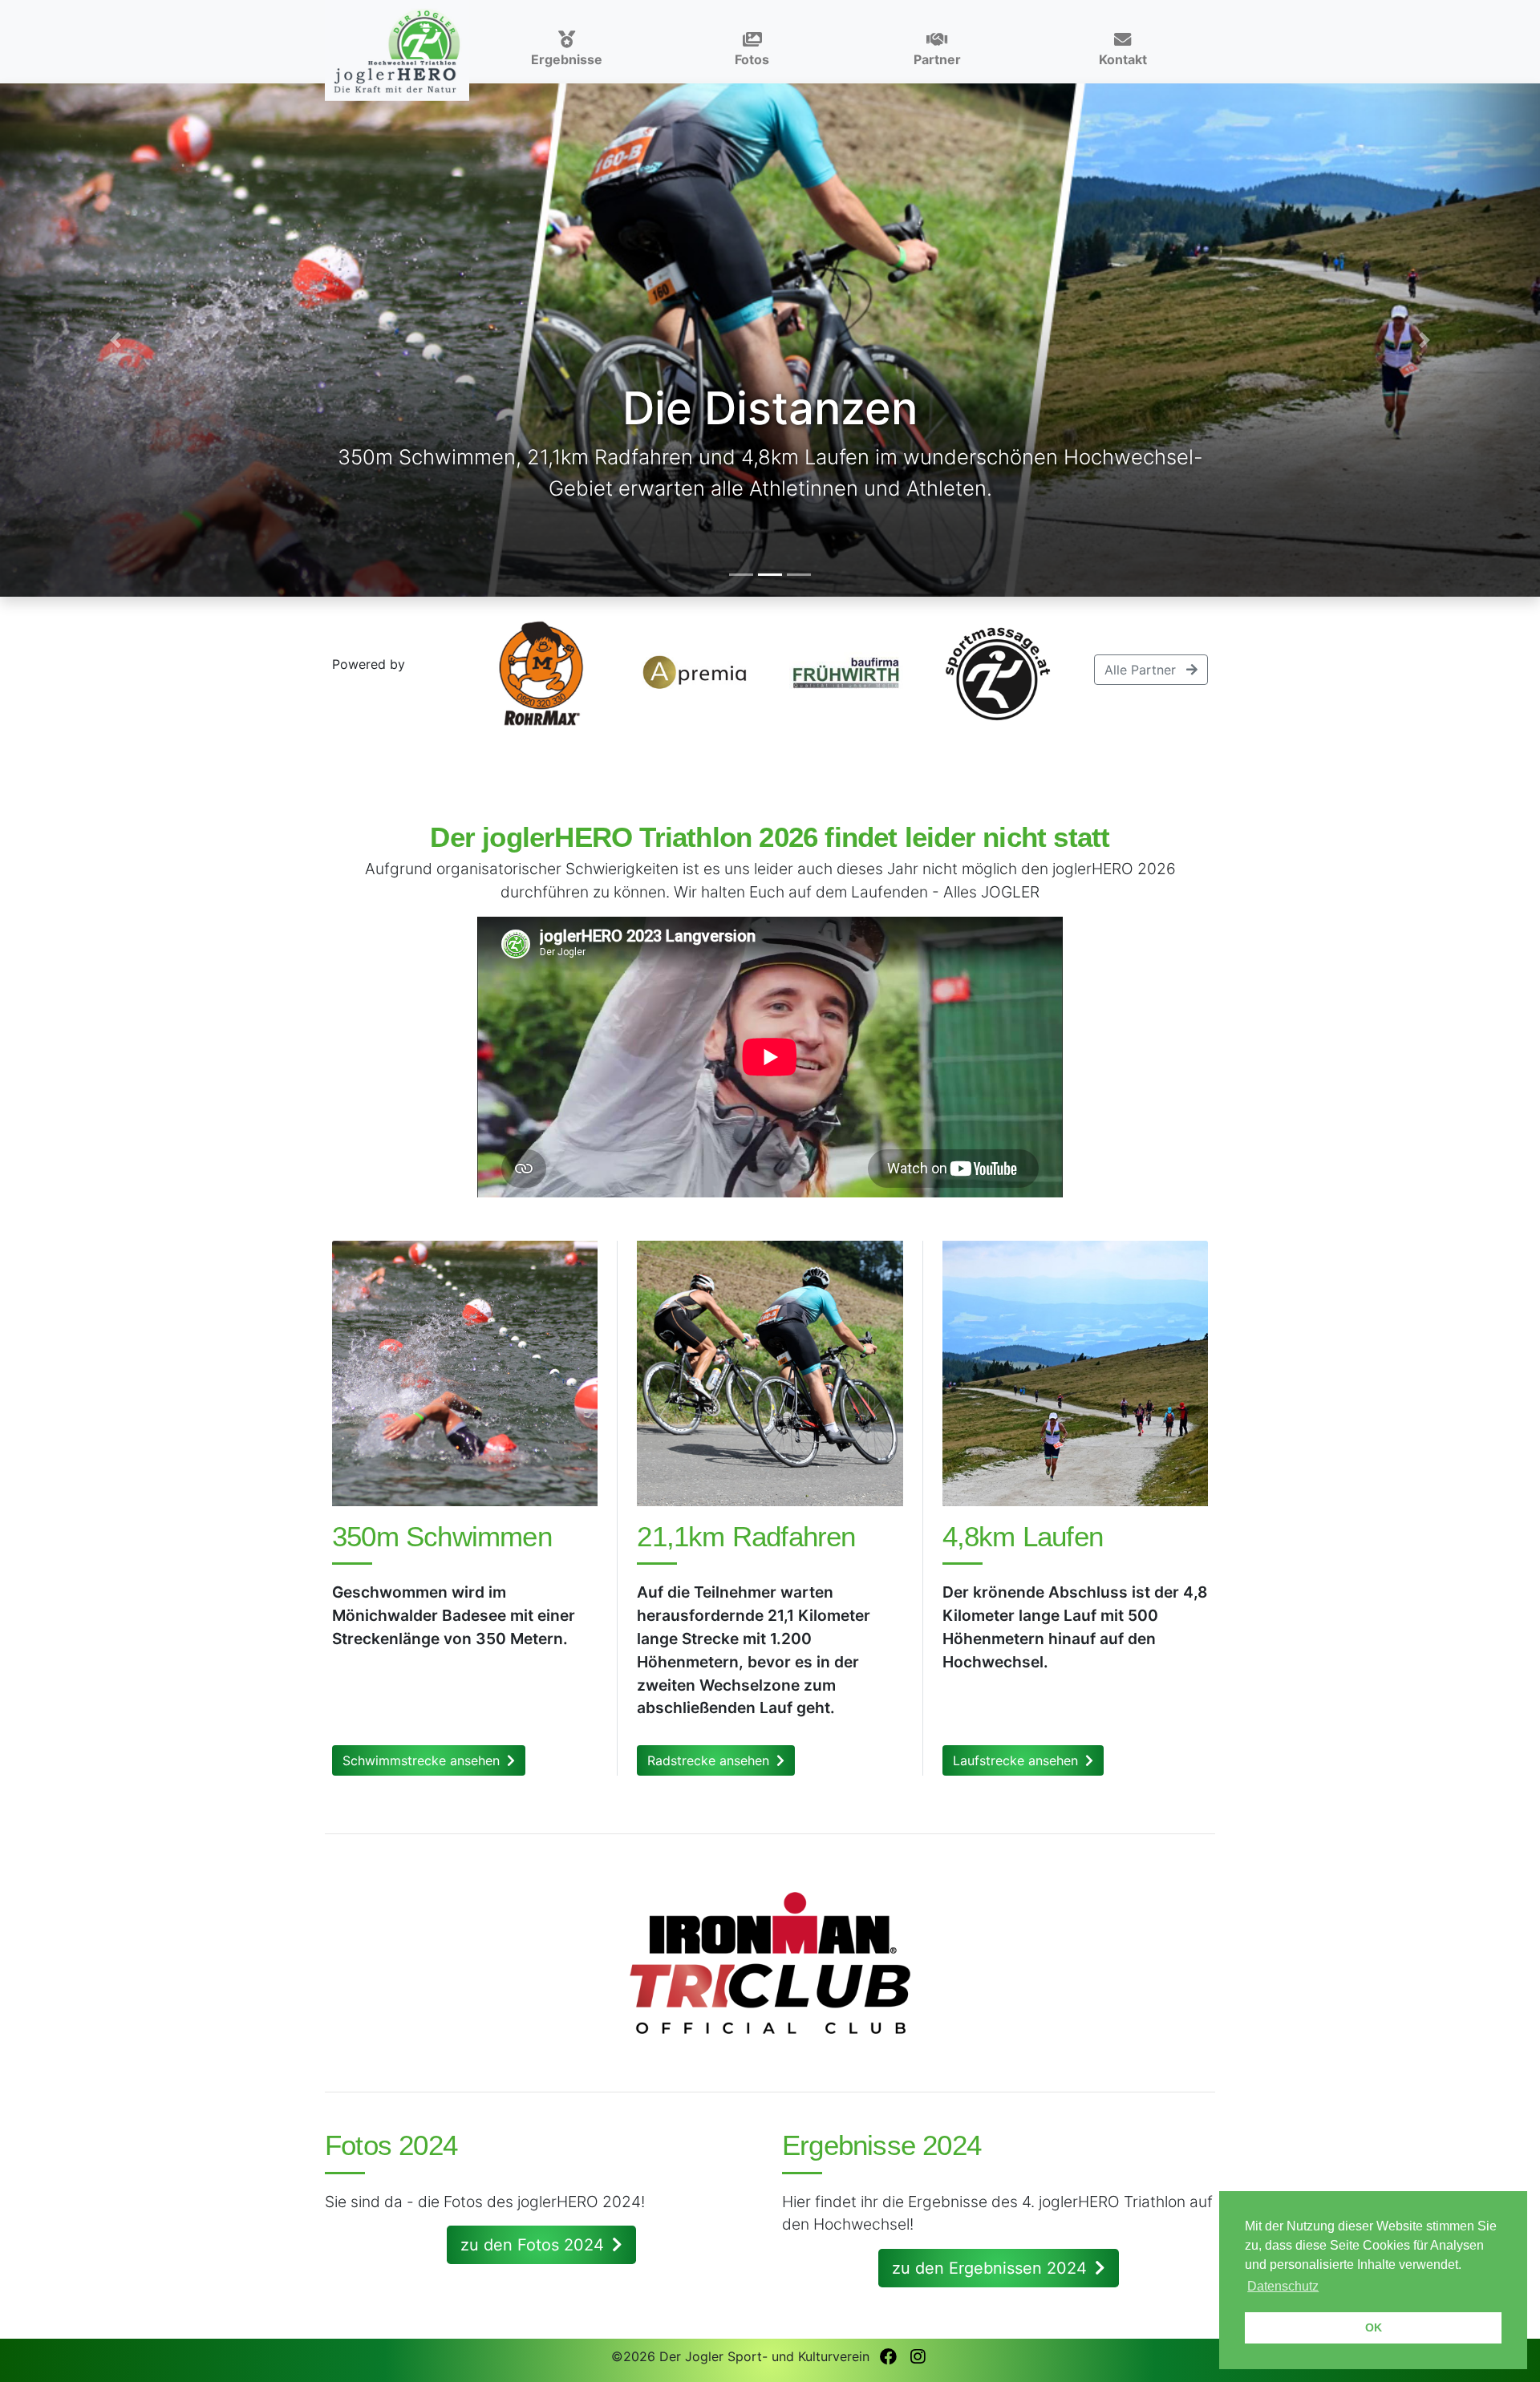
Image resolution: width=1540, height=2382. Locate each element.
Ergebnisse (567, 59)
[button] (115, 340)
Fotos (752, 59)
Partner (937, 59)
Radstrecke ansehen (710, 1760)
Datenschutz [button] (1283, 2286)
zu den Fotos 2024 (535, 2245)
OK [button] (1374, 2327)
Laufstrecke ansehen (1017, 1760)
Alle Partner (1142, 670)
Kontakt (1123, 59)
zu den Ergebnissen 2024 (992, 2268)
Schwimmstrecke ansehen (423, 1760)
